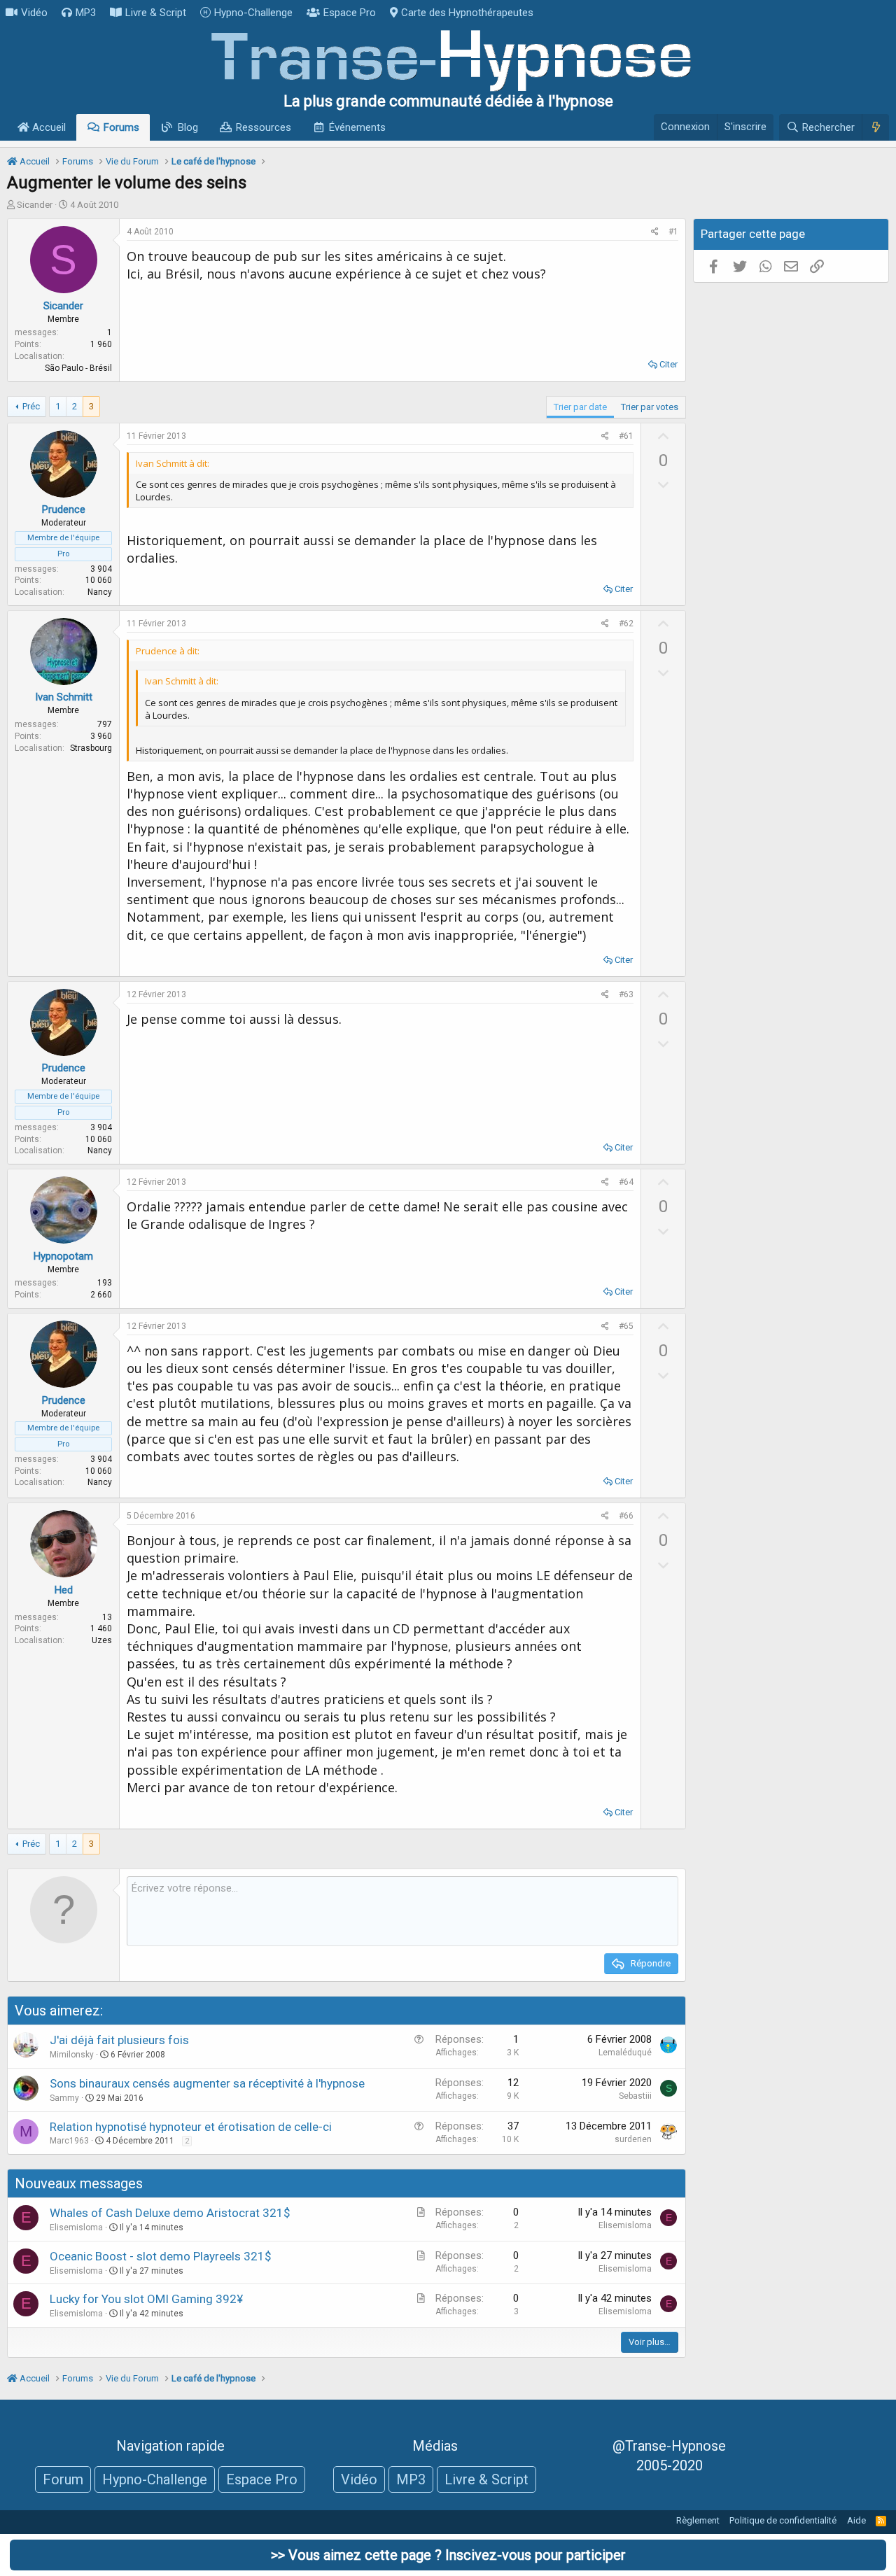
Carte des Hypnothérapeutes (467, 13)
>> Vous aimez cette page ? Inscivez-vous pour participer (448, 2555)
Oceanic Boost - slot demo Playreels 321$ (161, 2256)
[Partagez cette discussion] (655, 232)
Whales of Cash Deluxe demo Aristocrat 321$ (170, 2213)
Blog (188, 127)
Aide (856, 2520)
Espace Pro (350, 13)
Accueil (48, 127)
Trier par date (580, 407)
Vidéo (34, 13)
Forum (63, 2479)
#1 (673, 232)
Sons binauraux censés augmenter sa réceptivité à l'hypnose (207, 2083)
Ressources (264, 127)
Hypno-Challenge (253, 13)
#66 (626, 1516)
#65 (626, 1326)
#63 (626, 994)
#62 (626, 624)
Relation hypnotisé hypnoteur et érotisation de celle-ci (191, 2127)
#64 (626, 1182)
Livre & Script (156, 13)
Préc (31, 406)
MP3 (86, 13)
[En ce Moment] (875, 127)
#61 (626, 436)
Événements (357, 127)
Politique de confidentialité (783, 2520)
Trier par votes (650, 407)
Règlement (698, 2520)
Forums (121, 127)
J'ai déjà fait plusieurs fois (119, 2040)
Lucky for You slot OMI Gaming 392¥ (146, 2299)
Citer (668, 364)
